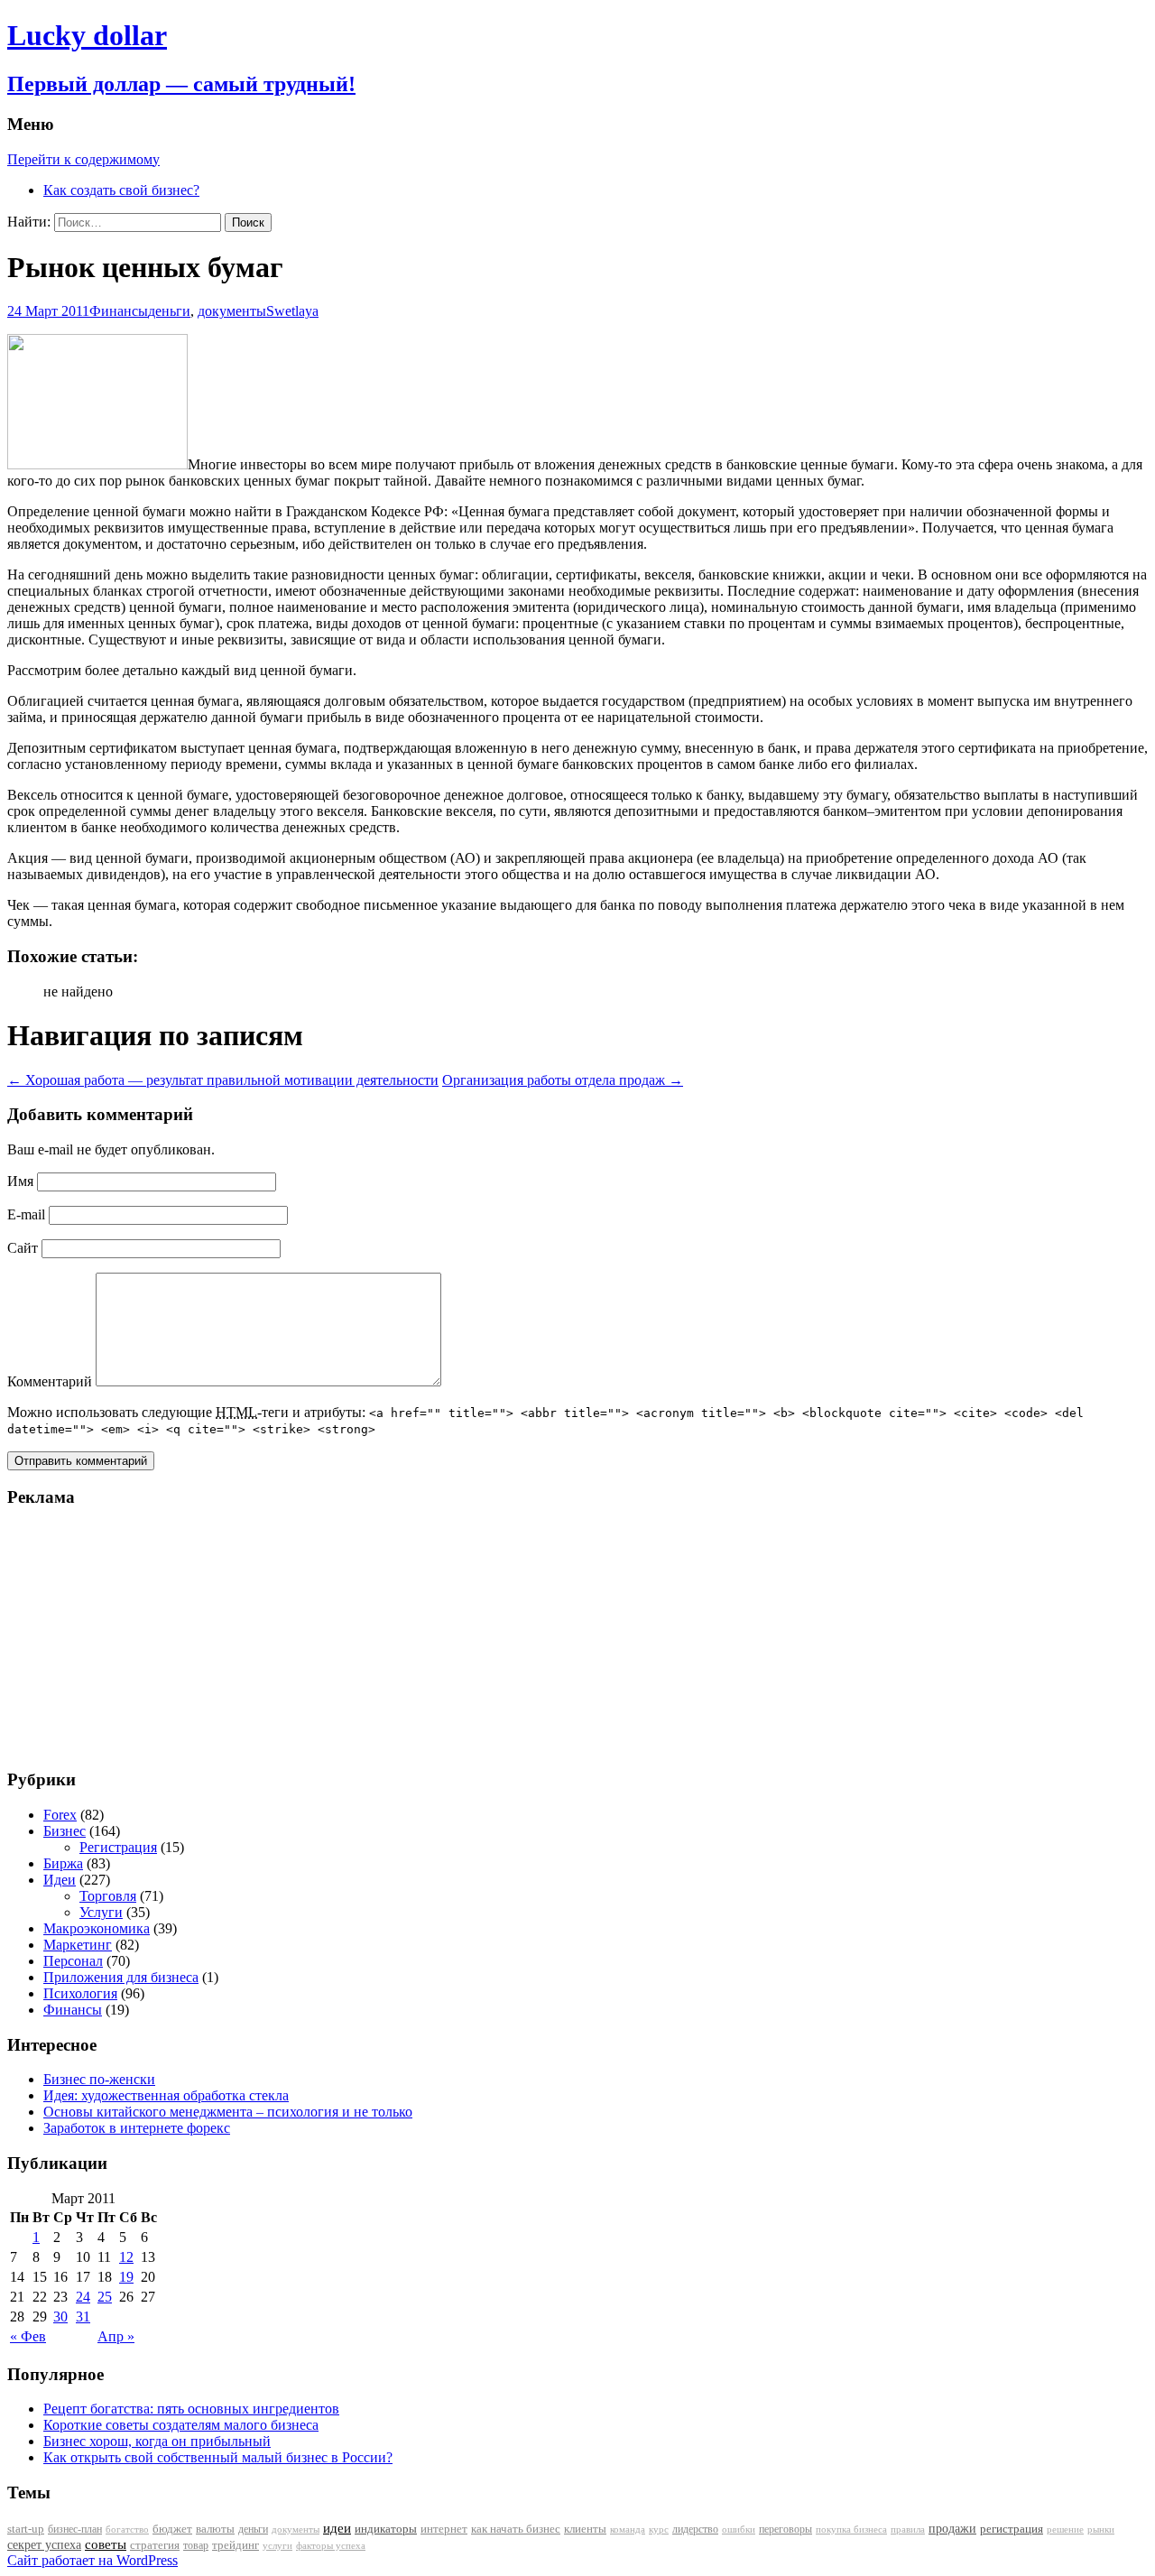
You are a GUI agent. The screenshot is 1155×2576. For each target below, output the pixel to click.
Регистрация (118, 1847)
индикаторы (386, 2529)
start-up (26, 2529)
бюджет (172, 2529)
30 (60, 2317)
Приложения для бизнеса (121, 1977)
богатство (127, 2530)
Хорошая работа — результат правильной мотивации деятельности (223, 1080)
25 (105, 2297)
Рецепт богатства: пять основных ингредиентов (191, 2409)
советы (106, 2544)
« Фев (28, 2336)
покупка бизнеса (851, 2529)
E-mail (26, 1214)
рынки (1101, 2529)
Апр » (116, 2336)
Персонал (73, 1961)
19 (126, 2277)
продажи (952, 2528)
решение (1065, 2530)
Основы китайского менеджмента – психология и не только (228, 2112)
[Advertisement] (120, 1637)
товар (196, 2545)
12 (126, 2257)
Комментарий (50, 1381)
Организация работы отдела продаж (563, 1080)
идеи (337, 2528)
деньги (169, 311)
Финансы (119, 311)
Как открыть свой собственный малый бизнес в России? (218, 2457)
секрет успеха (44, 2545)
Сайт (23, 1248)
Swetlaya (292, 311)
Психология (80, 1993)
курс (659, 2530)
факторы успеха (331, 2545)
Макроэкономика (97, 1928)
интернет (444, 2529)
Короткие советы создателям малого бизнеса (181, 2425)
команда (628, 2529)
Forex (60, 1815)
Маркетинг (78, 1945)
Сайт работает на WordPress (92, 2560)
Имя (20, 1181)
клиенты (585, 2529)
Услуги (101, 1912)
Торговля (108, 1896)
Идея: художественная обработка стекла (166, 2095)
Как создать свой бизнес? (121, 190)
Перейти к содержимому (83, 159)
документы (232, 311)
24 (83, 2297)
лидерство (695, 2529)
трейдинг (236, 2545)
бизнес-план (75, 2529)
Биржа (63, 1863)
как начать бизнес (516, 2529)
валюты (215, 2529)
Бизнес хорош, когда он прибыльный (157, 2441)
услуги (277, 2545)
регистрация (1012, 2529)
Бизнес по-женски (99, 2079)
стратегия (155, 2545)
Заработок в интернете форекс (137, 2128)
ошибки (739, 2530)
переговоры (785, 2529)
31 (83, 2317)
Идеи (60, 1880)
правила (908, 2530)
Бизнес (65, 1831)
